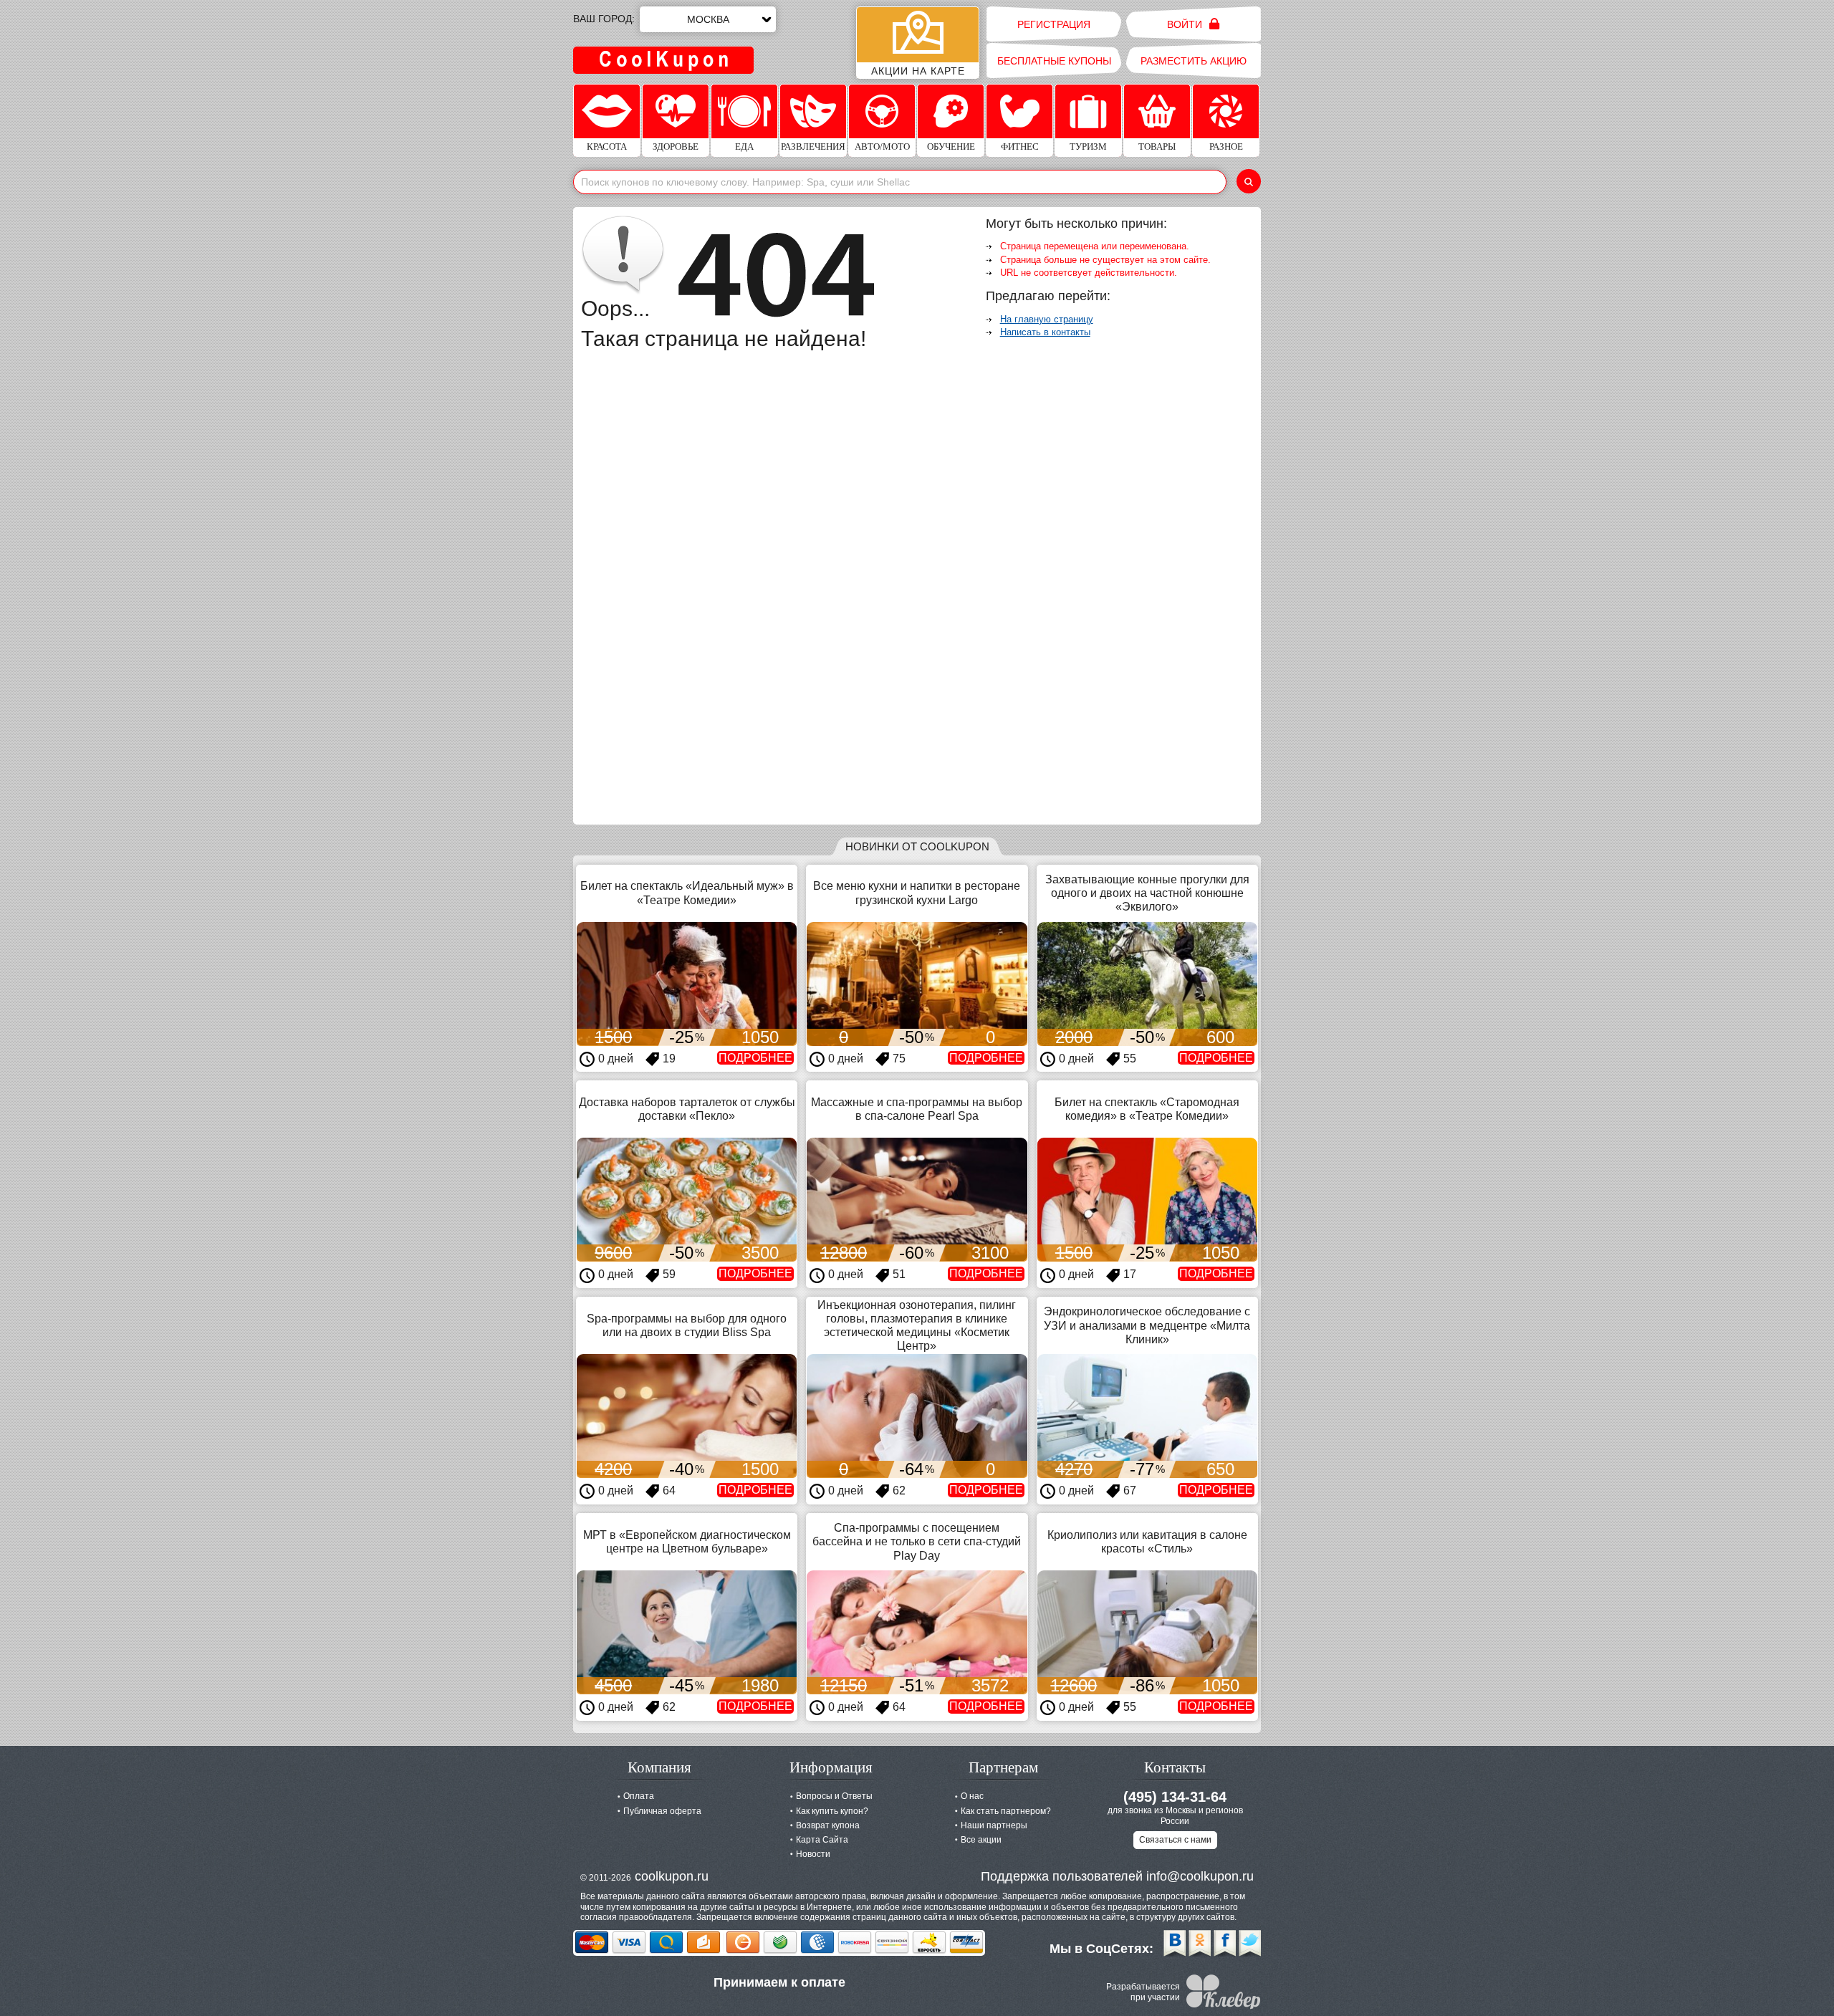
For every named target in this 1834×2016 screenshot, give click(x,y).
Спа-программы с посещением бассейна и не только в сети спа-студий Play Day (917, 1541)
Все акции (981, 1840)
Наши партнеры (994, 1825)
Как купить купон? (832, 1811)
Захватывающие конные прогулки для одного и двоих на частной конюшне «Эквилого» (1147, 893)
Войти (1186, 24)
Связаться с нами (1175, 1840)
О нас (972, 1796)
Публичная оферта (662, 1811)
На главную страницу (1047, 319)
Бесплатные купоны (1054, 61)
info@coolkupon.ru (1200, 1876)
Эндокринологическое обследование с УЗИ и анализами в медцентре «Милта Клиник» (1147, 1325)
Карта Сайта (822, 1840)
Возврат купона (828, 1825)
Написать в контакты (1045, 332)
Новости (813, 1854)
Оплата (639, 1796)
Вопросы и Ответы (834, 1796)
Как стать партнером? (1006, 1811)
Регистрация (1054, 24)
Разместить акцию (1194, 61)
